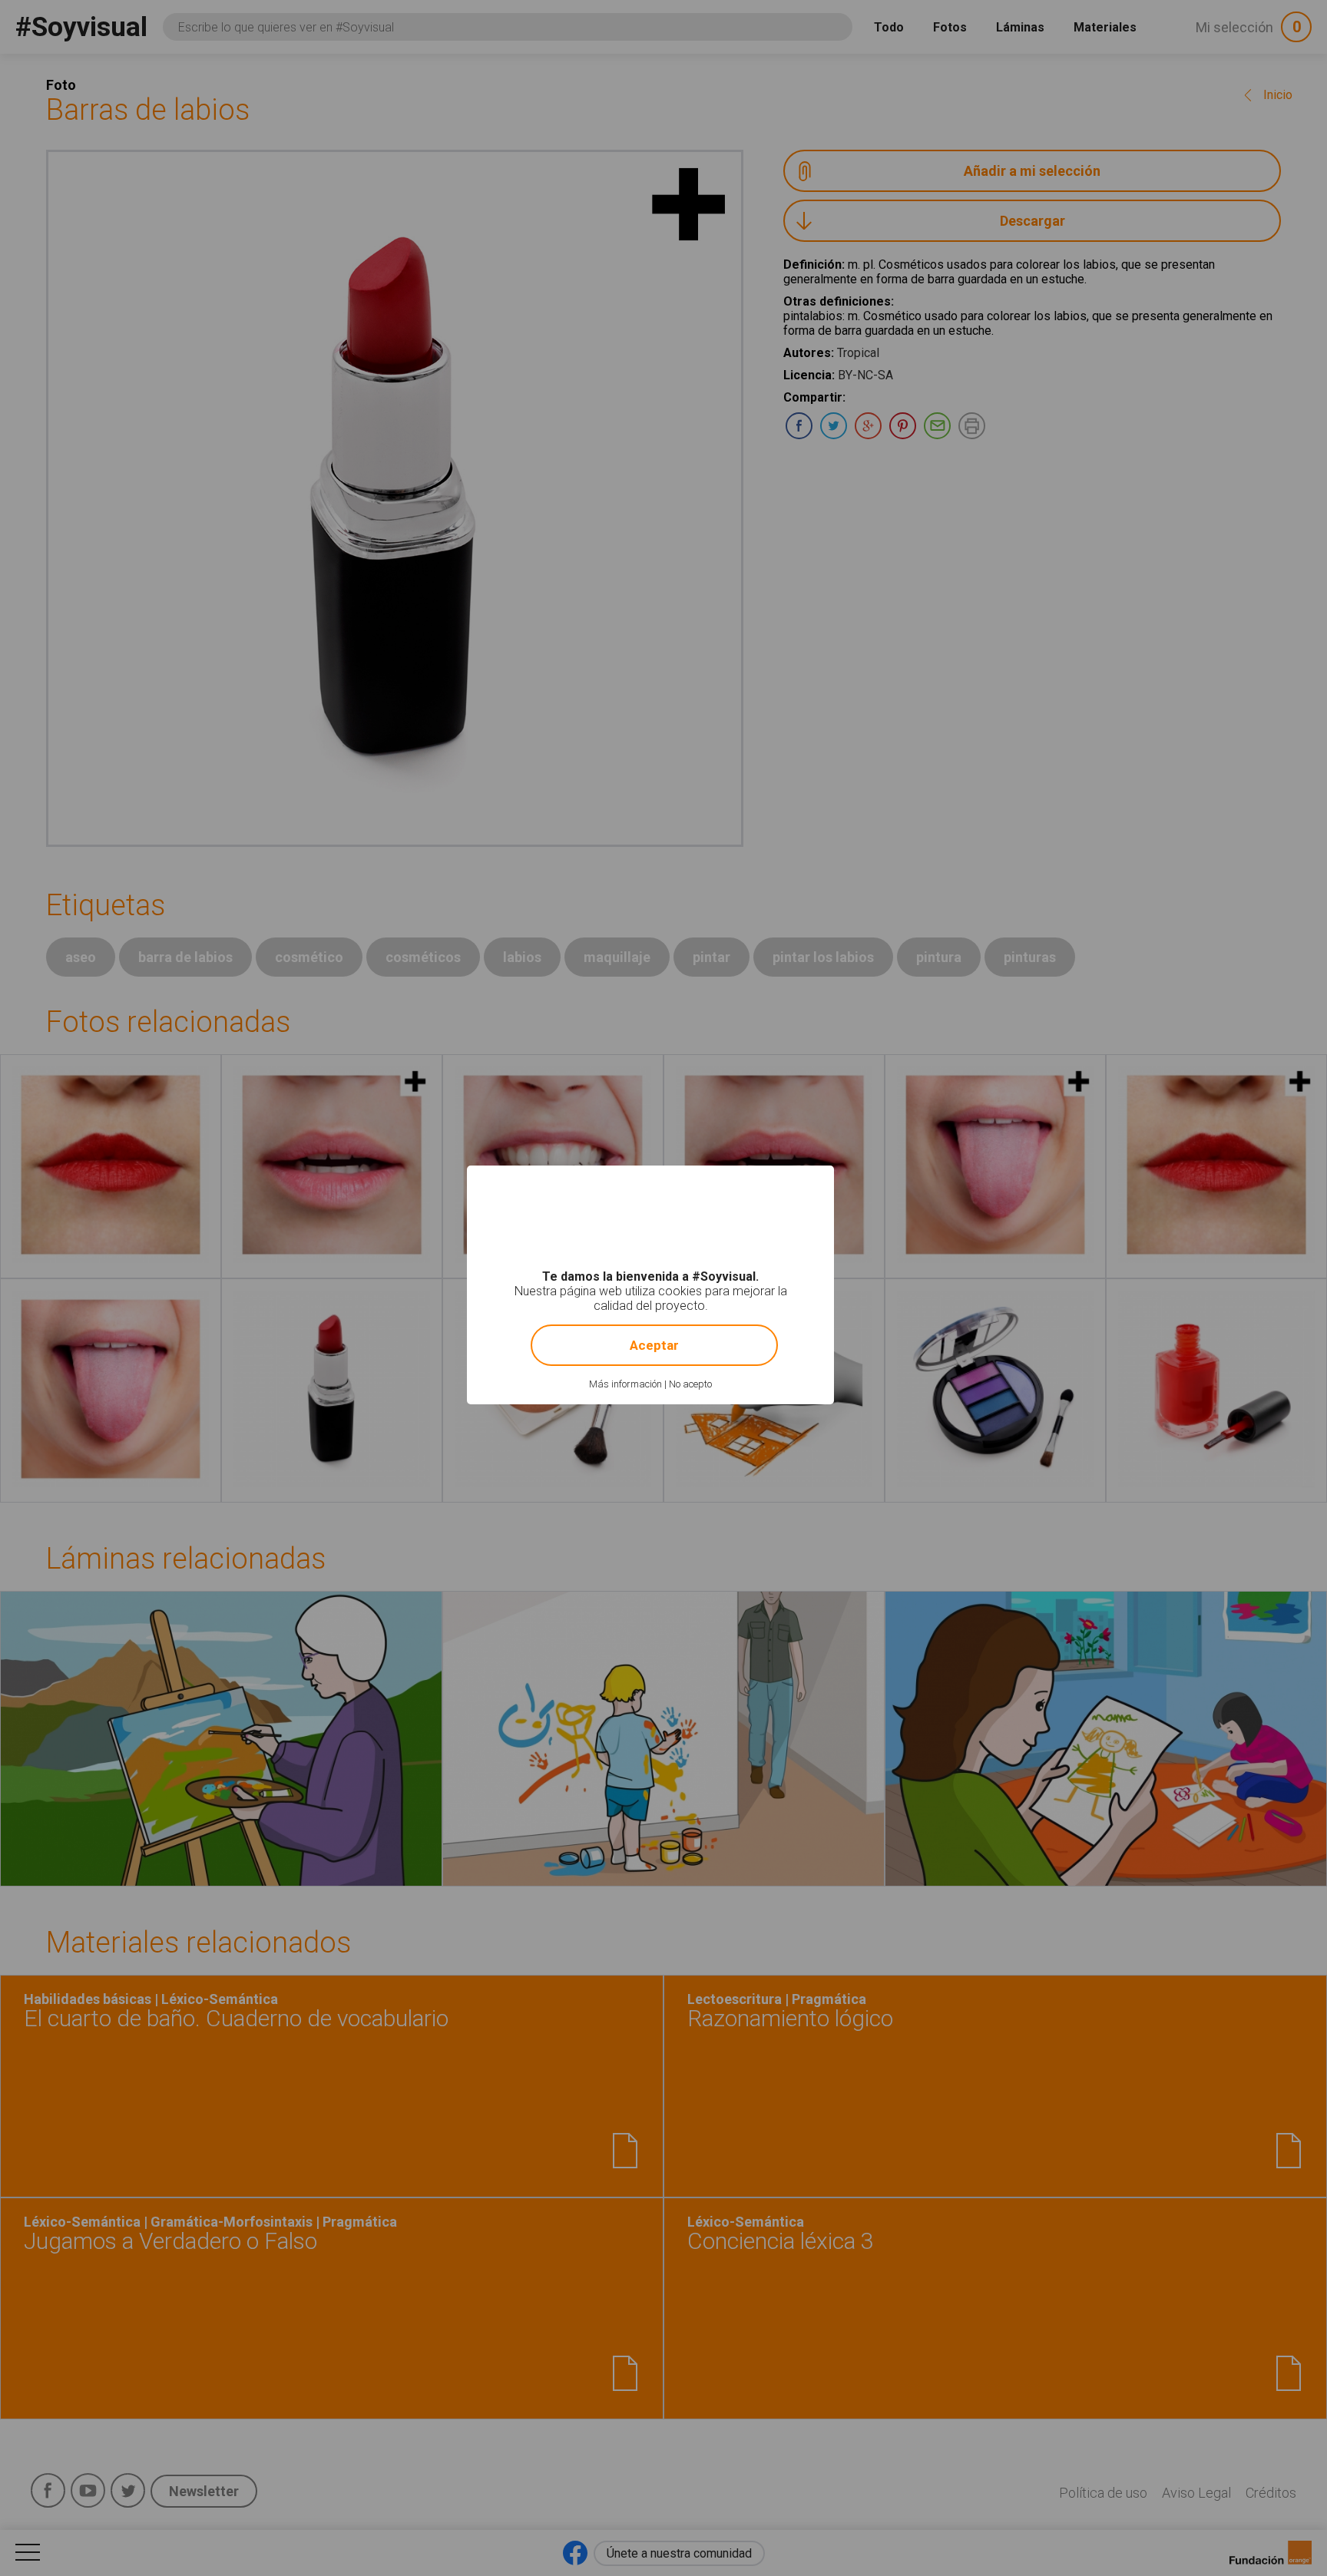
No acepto (690, 1384)
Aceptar (654, 1345)
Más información (625, 1384)
